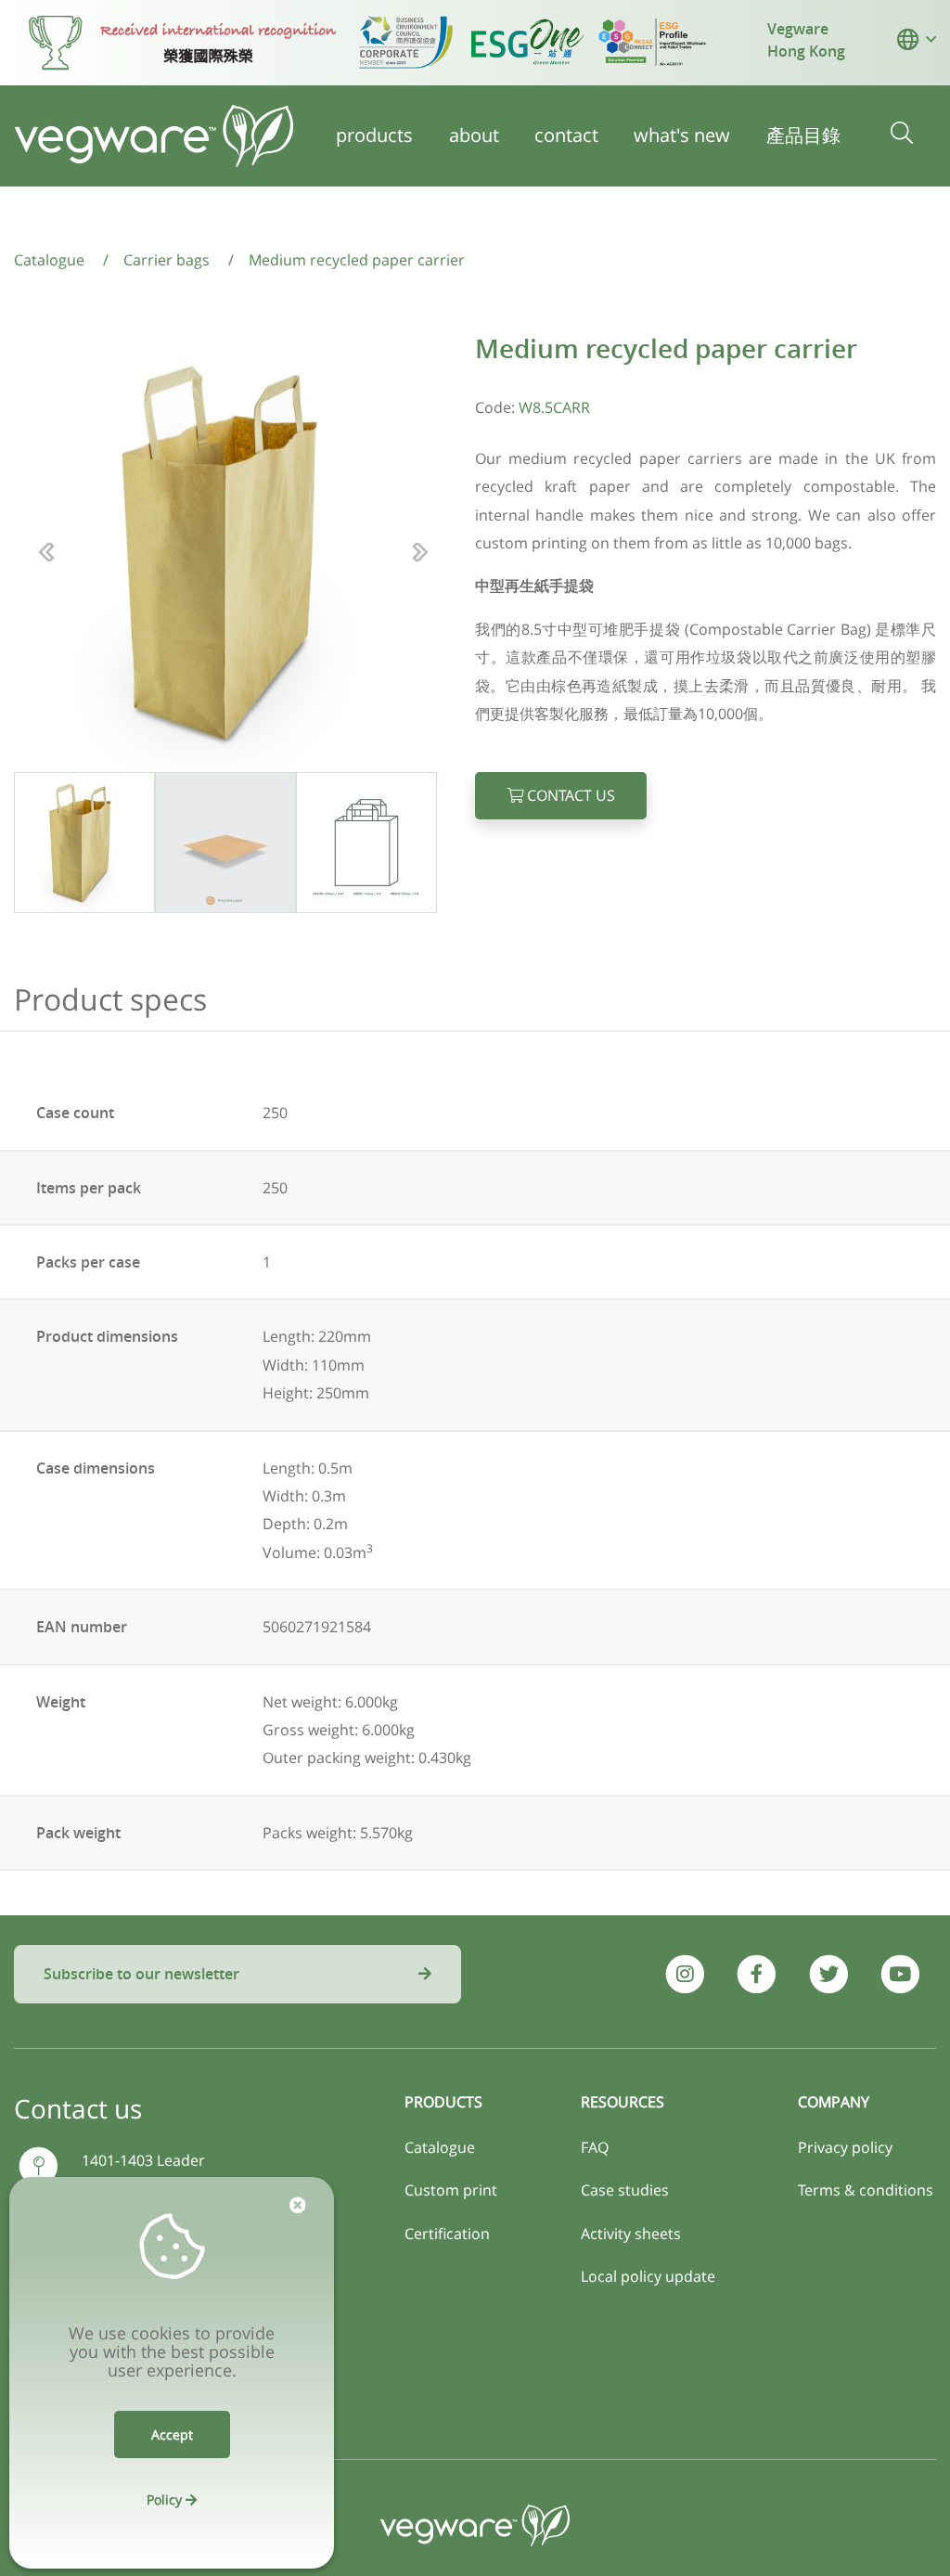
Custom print (451, 2190)
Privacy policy (845, 2147)
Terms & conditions (866, 2190)
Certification (447, 2234)
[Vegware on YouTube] (900, 1974)
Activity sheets (631, 2234)
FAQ (595, 2147)
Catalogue (440, 2147)
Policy (166, 2499)
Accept (172, 2434)
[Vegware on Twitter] (828, 1974)
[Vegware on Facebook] (757, 1974)
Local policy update (648, 2276)
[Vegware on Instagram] (685, 1974)
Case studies (625, 2190)
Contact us (569, 795)
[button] (908, 39)
